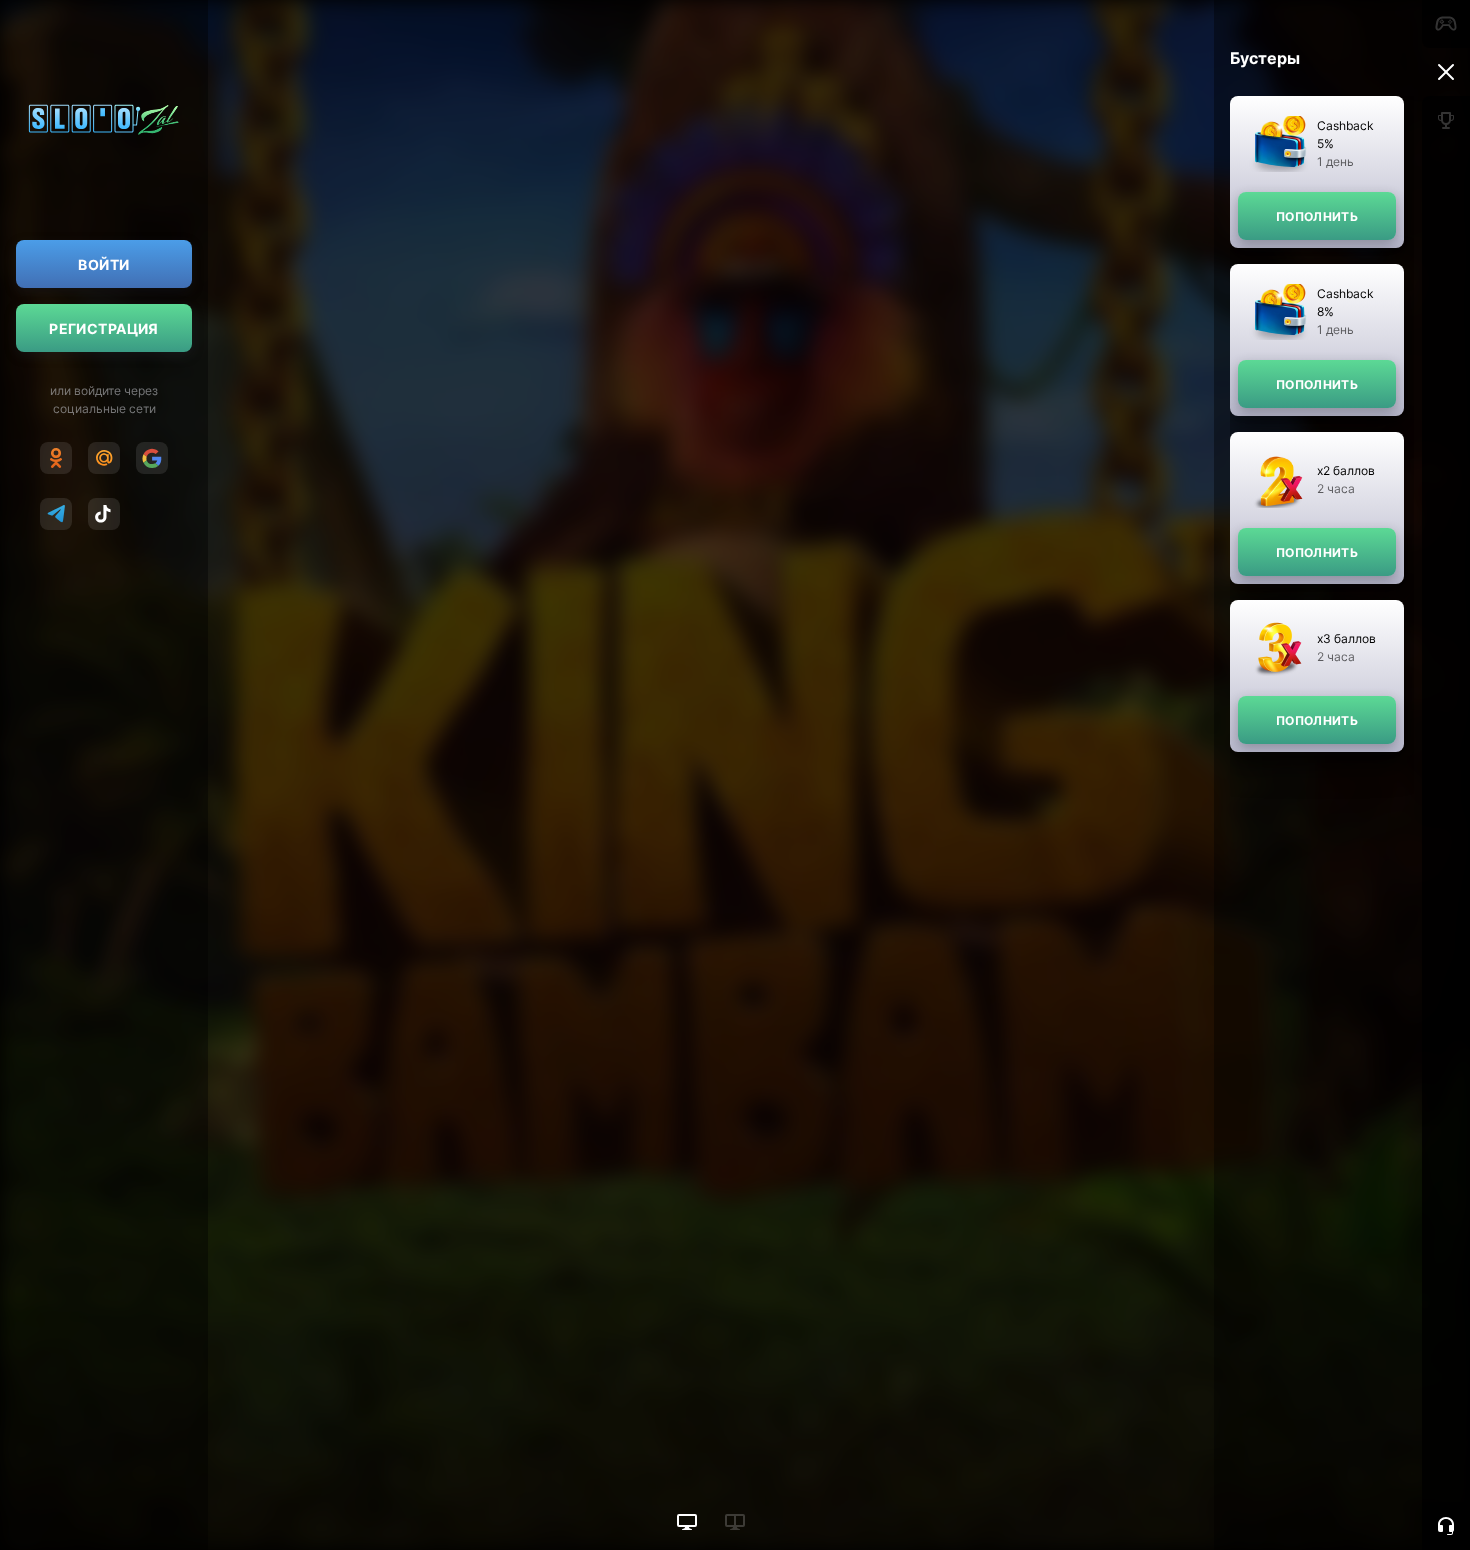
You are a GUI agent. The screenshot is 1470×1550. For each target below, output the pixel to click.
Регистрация (104, 328)
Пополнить (1317, 216)
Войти (103, 264)
